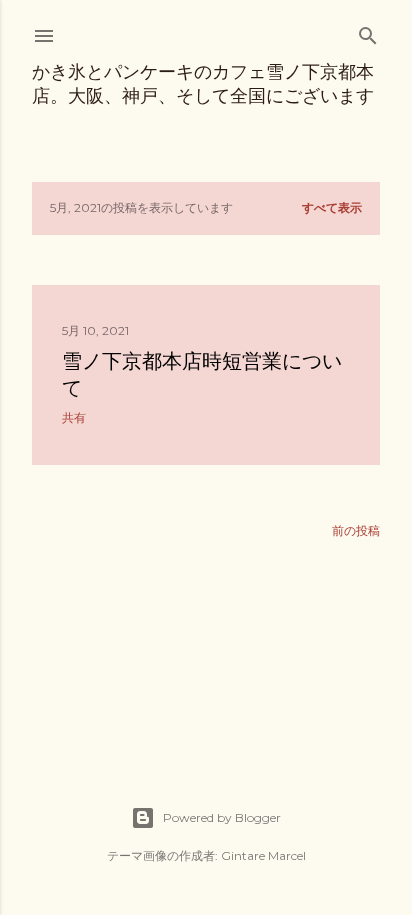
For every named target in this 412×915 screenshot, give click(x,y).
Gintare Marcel (263, 855)
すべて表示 (332, 207)
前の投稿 (356, 530)
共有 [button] (74, 417)
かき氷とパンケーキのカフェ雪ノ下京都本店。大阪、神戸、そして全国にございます (203, 83)
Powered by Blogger (222, 817)
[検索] (368, 31)
